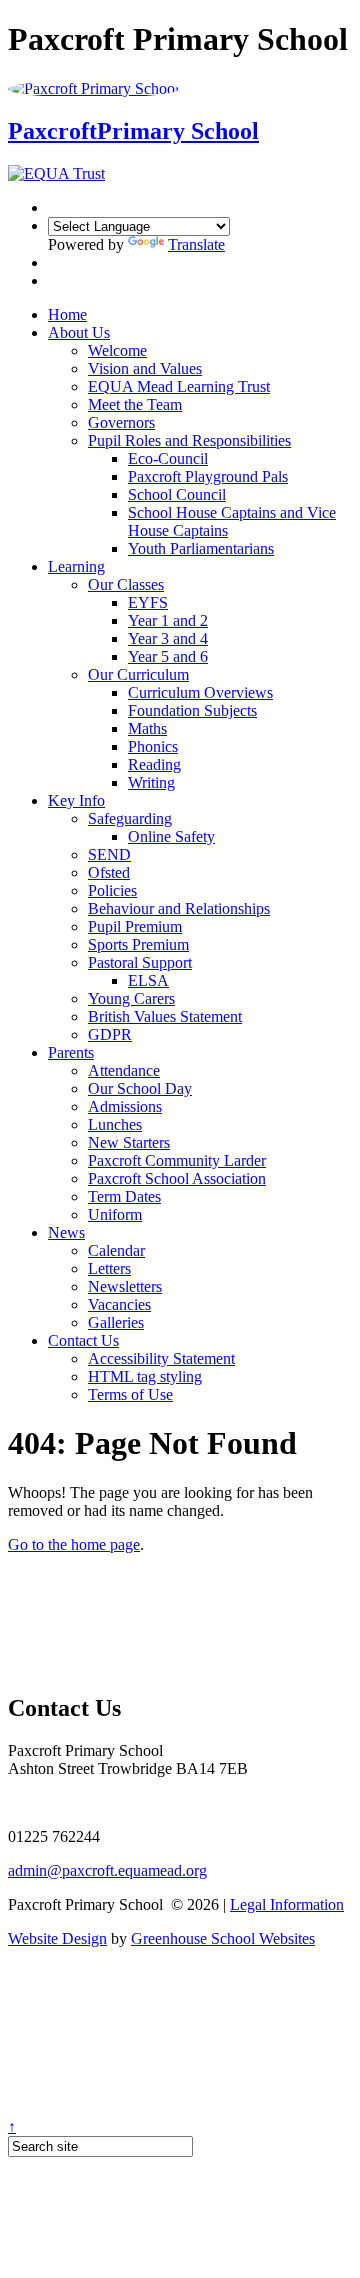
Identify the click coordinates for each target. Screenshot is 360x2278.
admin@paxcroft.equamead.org (107, 1870)
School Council (177, 494)
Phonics (153, 746)
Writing (151, 782)
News (66, 1232)
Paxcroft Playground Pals (208, 476)
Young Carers (131, 998)
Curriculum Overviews (200, 692)
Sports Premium (138, 944)
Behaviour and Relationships (179, 908)
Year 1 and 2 (168, 620)
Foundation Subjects (192, 710)
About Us (79, 332)
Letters (109, 1268)
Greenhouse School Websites (223, 1938)
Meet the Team (135, 404)
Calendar (116, 1250)
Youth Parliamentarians (201, 548)
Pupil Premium (135, 926)
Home (67, 314)
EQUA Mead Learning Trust (179, 386)
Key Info (76, 800)
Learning (76, 566)
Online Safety (171, 836)
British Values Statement (165, 1016)
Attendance (124, 1070)
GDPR (110, 1034)
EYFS (148, 602)
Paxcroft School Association (177, 1178)
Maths (147, 728)
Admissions (125, 1106)
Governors (121, 422)
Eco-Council (168, 458)
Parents (71, 1052)
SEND (109, 854)
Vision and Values (145, 368)
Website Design (57, 1938)
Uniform (115, 1214)
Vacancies (119, 1304)
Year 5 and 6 (168, 656)
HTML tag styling (145, 1376)
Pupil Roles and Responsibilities (189, 440)
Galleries (116, 1322)
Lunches (115, 1124)
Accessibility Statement (161, 1358)
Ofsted (109, 872)
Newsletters (125, 1286)
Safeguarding (130, 818)
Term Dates (124, 1196)
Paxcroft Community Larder (177, 1160)
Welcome (117, 350)
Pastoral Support (140, 962)
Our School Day (140, 1088)
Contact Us (83, 1340)
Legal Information (287, 1904)
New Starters (129, 1142)
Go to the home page (74, 1544)
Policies (112, 890)
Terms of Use (130, 1394)
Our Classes (126, 584)
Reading (154, 764)
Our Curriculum (138, 674)
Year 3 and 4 (168, 638)
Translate (196, 244)
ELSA (148, 980)
